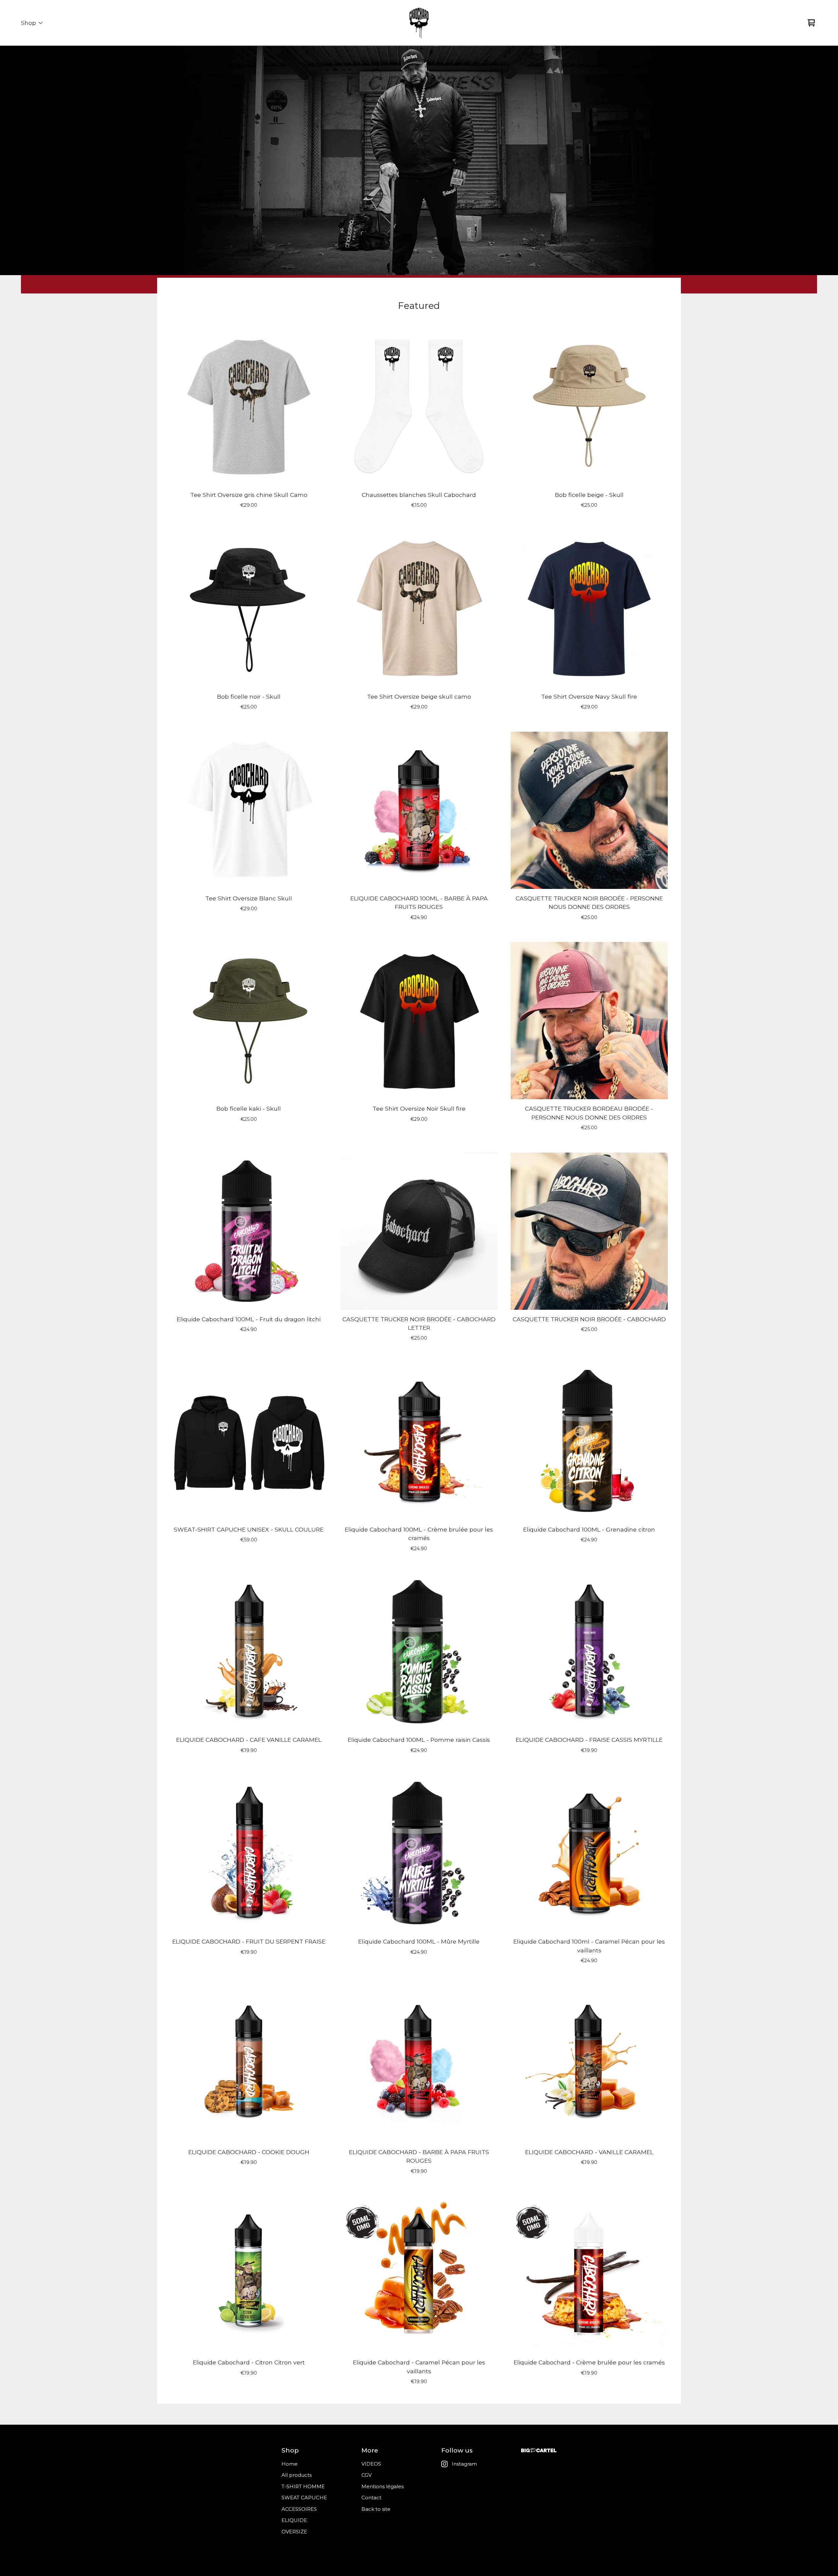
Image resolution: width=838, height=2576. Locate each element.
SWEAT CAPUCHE (304, 2498)
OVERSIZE (294, 2532)
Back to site (376, 2509)
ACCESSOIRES (299, 2509)
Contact (371, 2498)
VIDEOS (371, 2464)
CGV (366, 2475)
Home (290, 2464)
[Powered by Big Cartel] (539, 2450)
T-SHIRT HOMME (303, 2486)
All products (297, 2475)
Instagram (464, 2464)
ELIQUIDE (294, 2520)
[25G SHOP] (419, 23)
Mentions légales (383, 2486)
